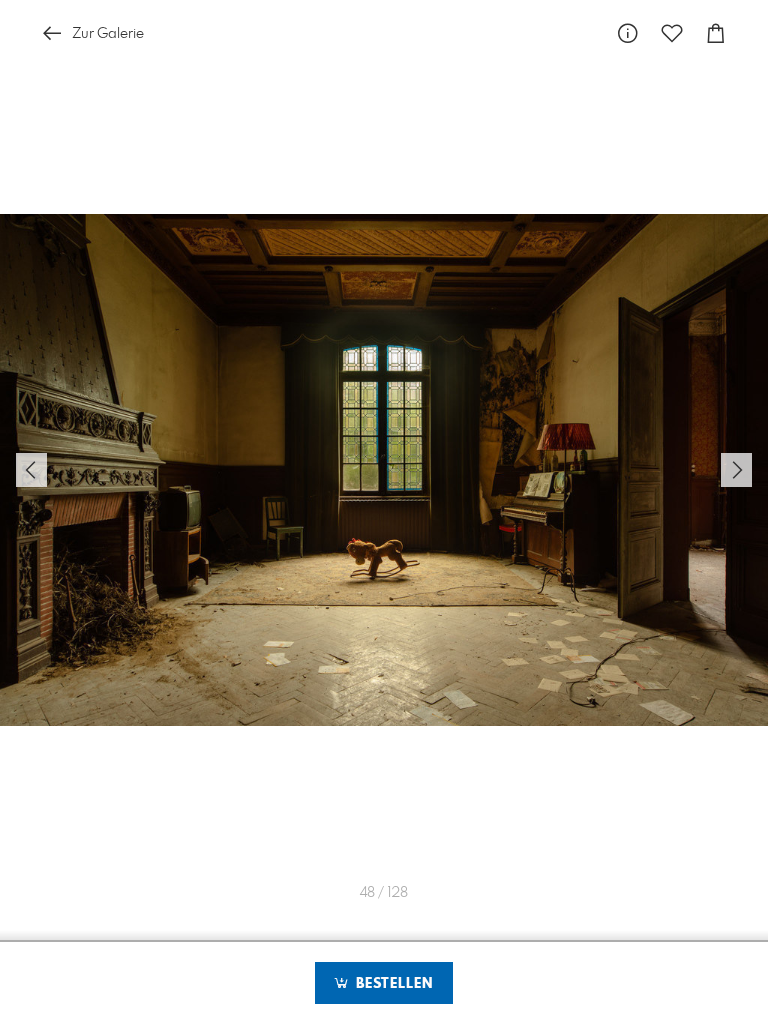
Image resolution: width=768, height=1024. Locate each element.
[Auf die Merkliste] (672, 33)
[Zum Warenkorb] (716, 33)
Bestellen (392, 984)
